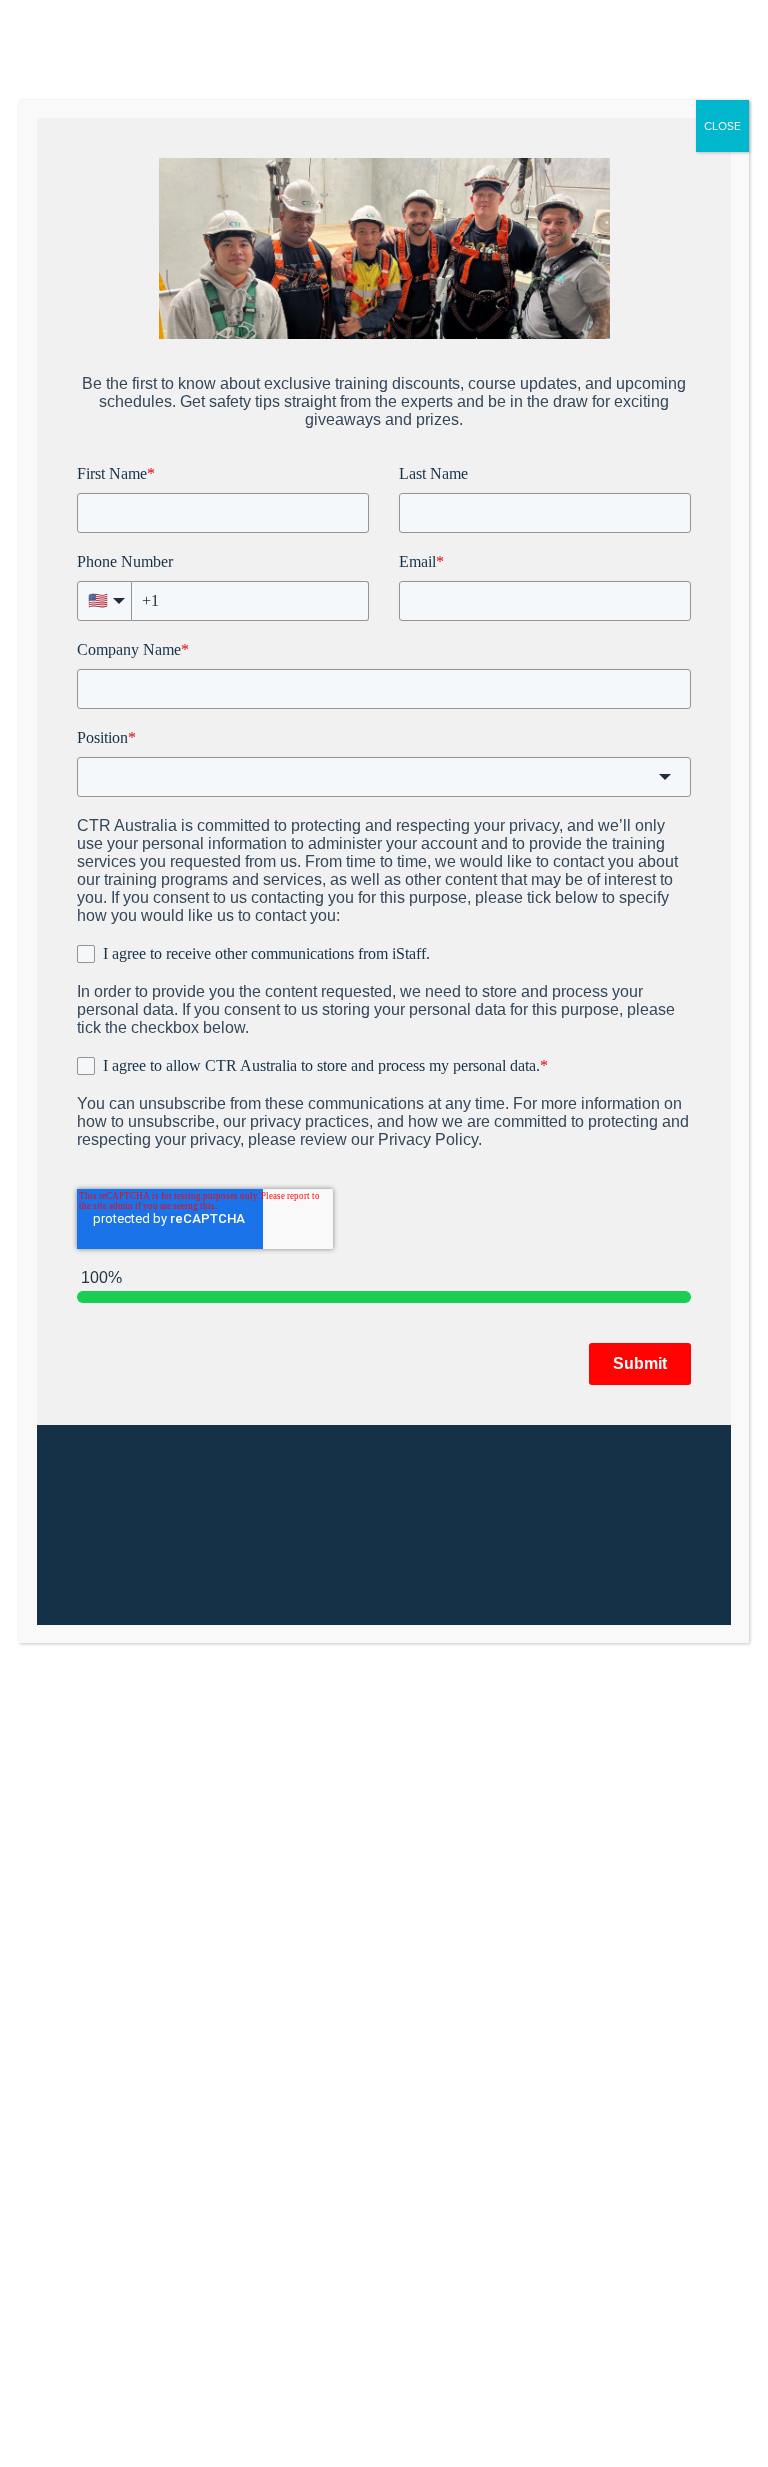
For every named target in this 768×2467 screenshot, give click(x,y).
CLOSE (722, 126)
